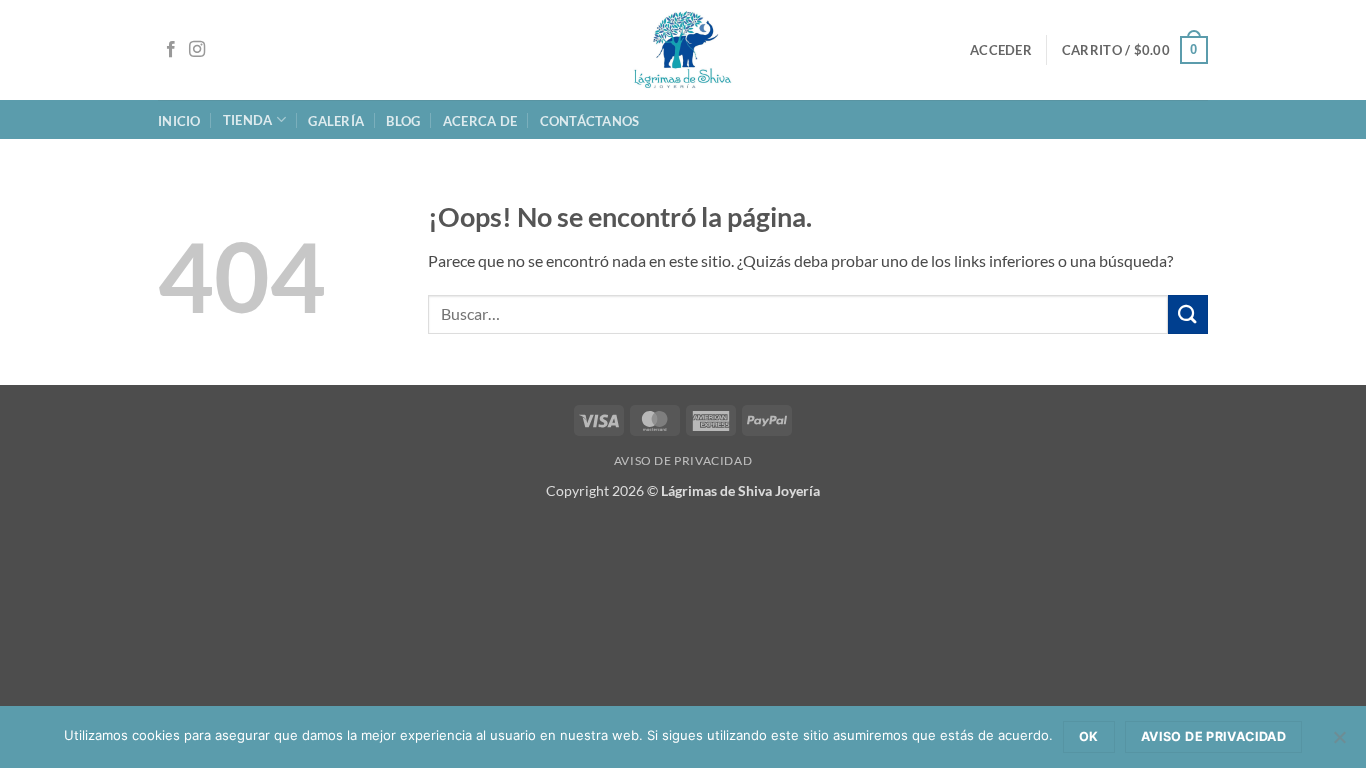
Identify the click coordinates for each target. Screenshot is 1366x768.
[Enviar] (1188, 314)
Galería (336, 121)
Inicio (179, 121)
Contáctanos (590, 121)
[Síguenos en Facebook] (171, 50)
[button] (1001, 50)
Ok (1089, 736)
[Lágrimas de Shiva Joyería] (683, 50)
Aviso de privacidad (1213, 736)
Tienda (248, 120)
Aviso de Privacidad (683, 460)
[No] (1339, 743)
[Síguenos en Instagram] (197, 50)
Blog (403, 121)
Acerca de (480, 121)
